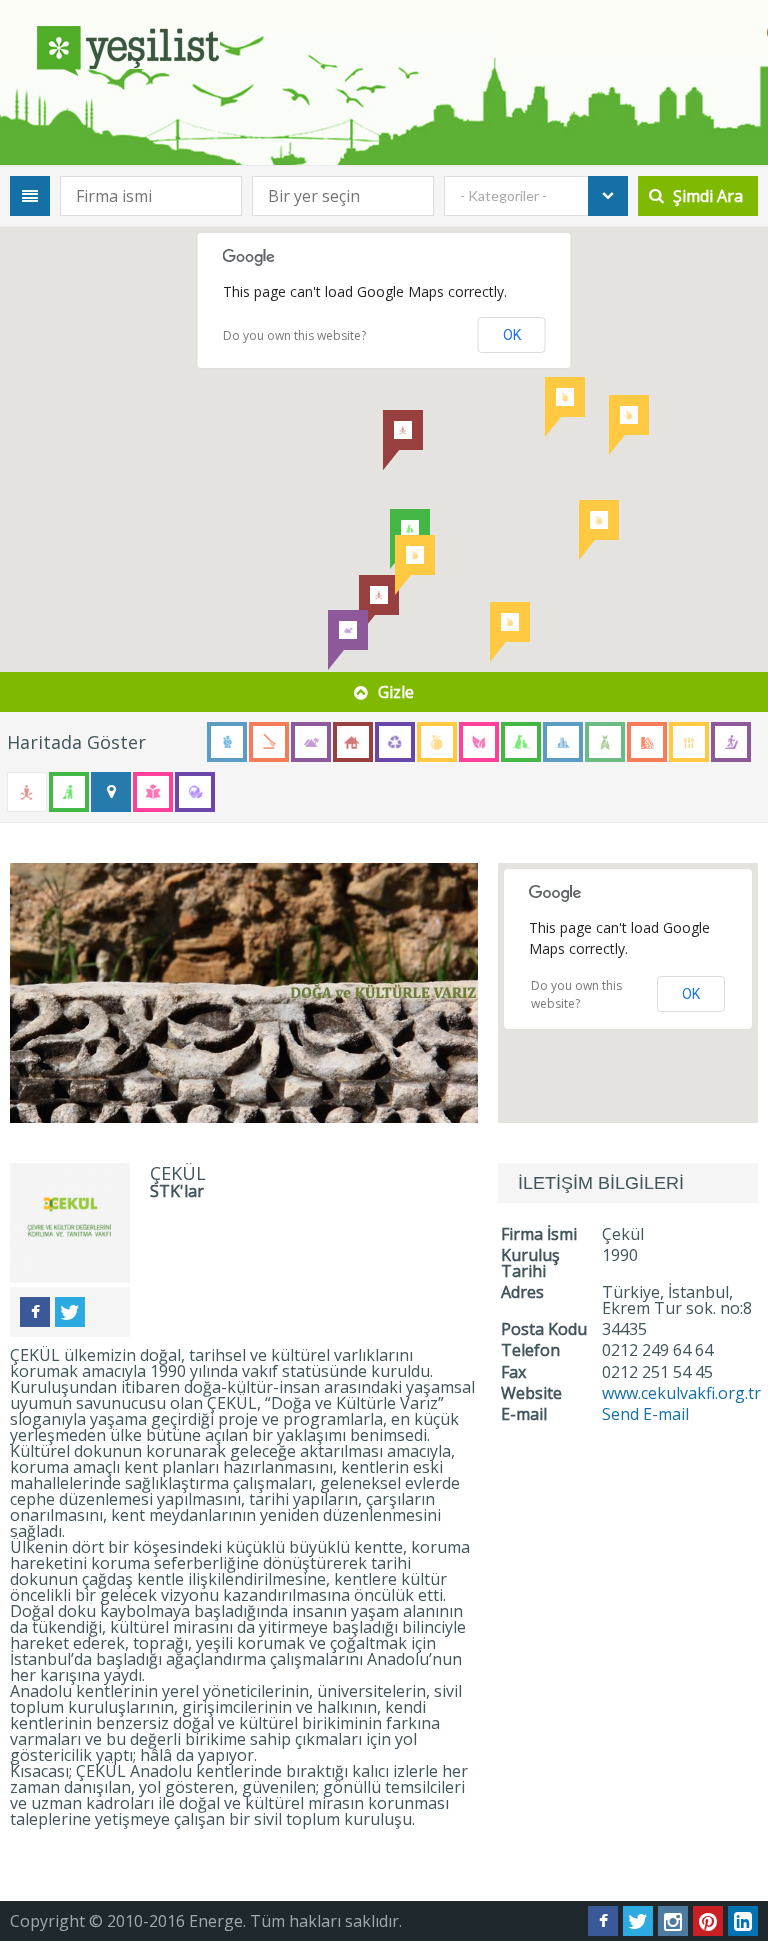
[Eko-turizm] (311, 742)
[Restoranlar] (689, 742)
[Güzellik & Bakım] (479, 742)
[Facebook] (35, 1312)
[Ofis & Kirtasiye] (647, 742)
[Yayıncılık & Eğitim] (153, 792)
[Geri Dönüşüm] (395, 742)
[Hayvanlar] (521, 742)
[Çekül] (244, 993)
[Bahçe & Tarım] (269, 742)
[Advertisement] (633, 1590)
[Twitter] (70, 1312)
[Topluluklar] (111, 792)
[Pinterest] (708, 1921)
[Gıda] (437, 742)
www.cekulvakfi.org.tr (681, 1393)
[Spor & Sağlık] (731, 742)
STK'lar (177, 1191)
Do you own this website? (294, 335)
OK (512, 335)
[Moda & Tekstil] (605, 742)
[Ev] (353, 742)
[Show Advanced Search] (30, 196)
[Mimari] (563, 742)
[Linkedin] (743, 1921)
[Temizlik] (69, 792)
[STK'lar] (27, 792)
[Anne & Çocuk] (227, 742)
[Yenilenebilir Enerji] (195, 792)
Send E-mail (645, 1414)
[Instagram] (673, 1921)
